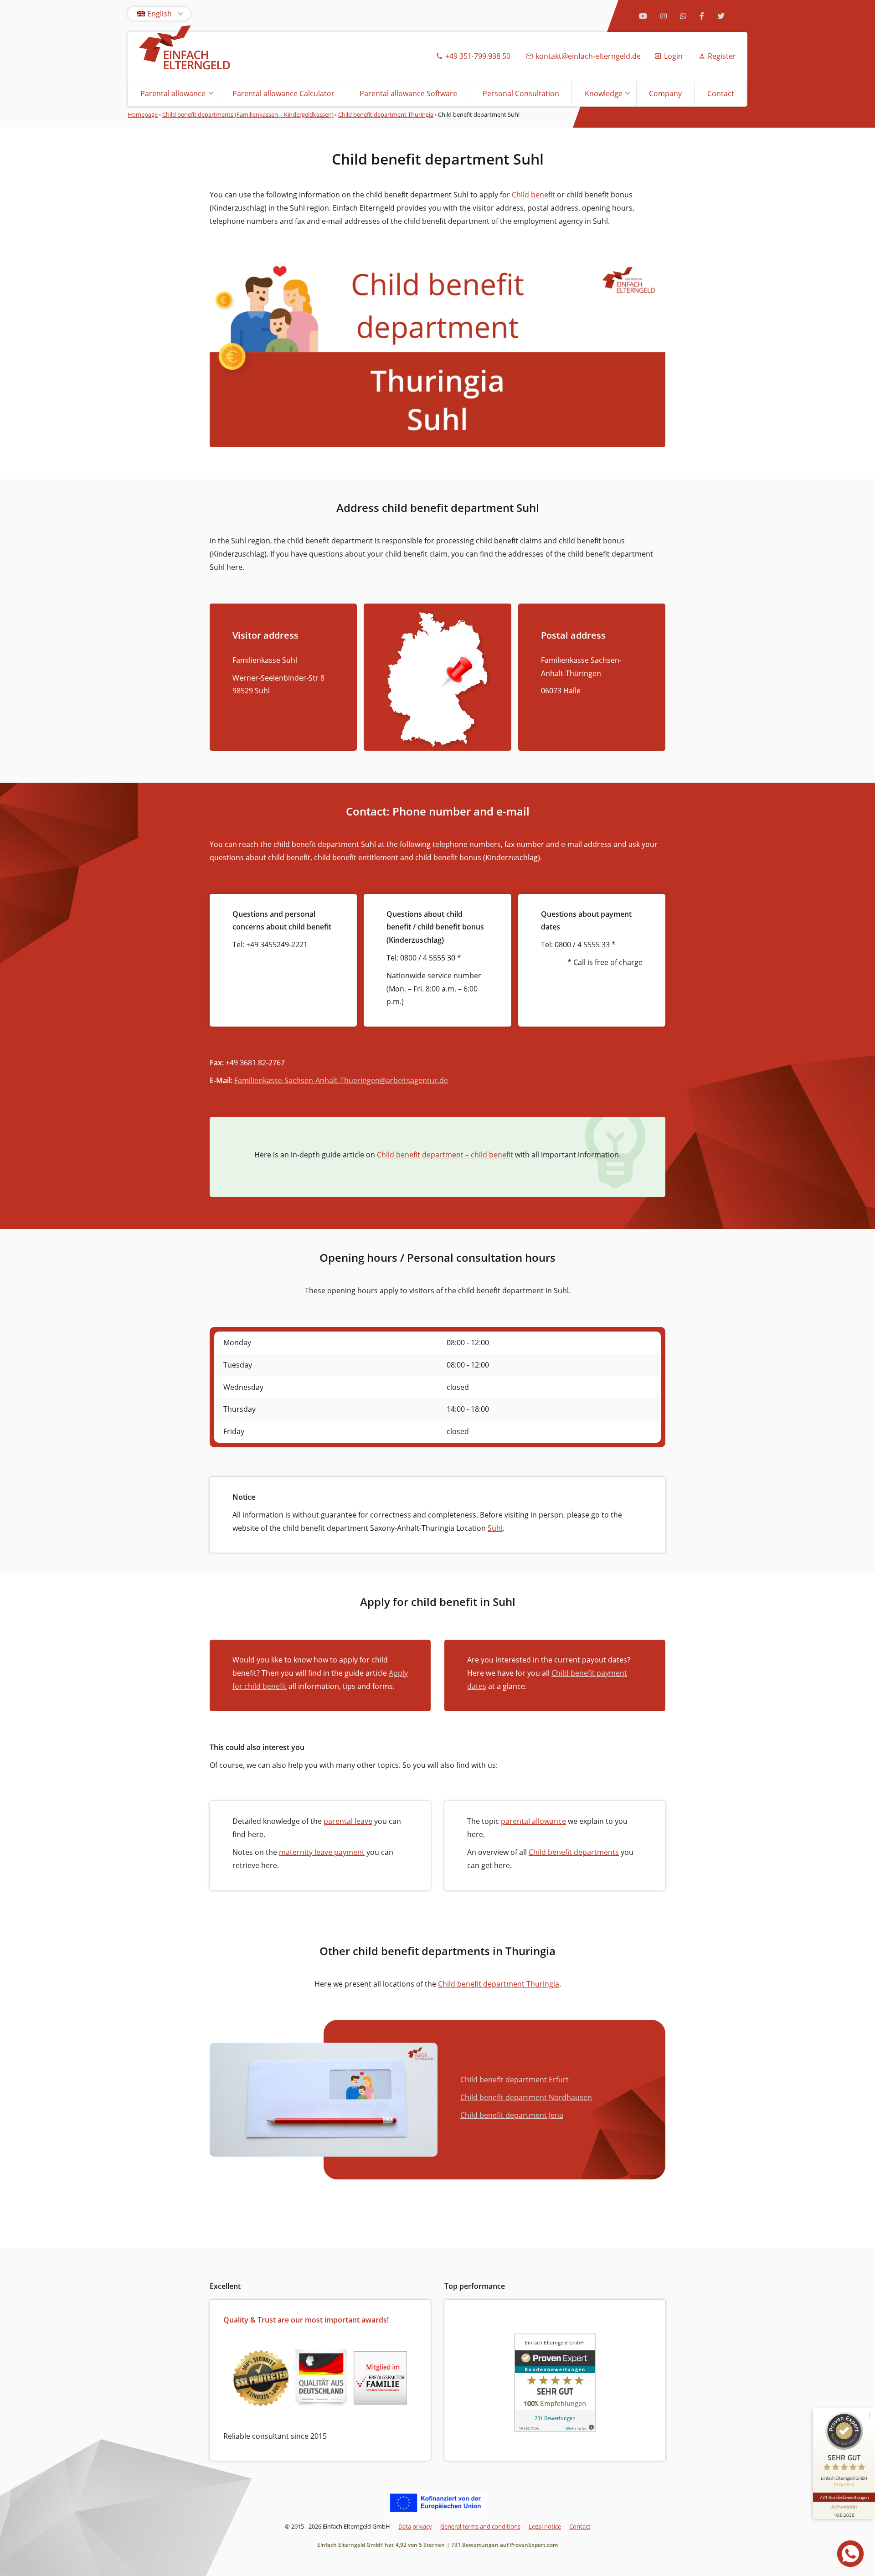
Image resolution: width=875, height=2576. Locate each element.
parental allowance (533, 1821)
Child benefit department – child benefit (445, 1155)
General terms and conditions (480, 2526)
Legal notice (545, 2526)
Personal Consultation (521, 93)
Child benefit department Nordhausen (526, 2097)
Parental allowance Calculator (283, 93)
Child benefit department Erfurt (515, 2080)
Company (665, 93)
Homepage (143, 114)
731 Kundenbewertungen (844, 2497)
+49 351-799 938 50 (478, 56)
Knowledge (604, 93)
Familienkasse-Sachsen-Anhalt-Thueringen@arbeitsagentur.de (341, 1080)
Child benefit (533, 195)
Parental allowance (173, 93)
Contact (721, 93)
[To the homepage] (185, 49)
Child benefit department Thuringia (386, 114)
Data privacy (415, 2526)
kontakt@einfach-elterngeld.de (588, 56)
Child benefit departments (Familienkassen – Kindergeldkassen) (248, 114)
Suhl (495, 1528)
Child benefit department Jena (512, 2115)
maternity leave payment (322, 1852)
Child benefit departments (574, 1852)
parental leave (348, 1821)
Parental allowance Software (408, 93)
